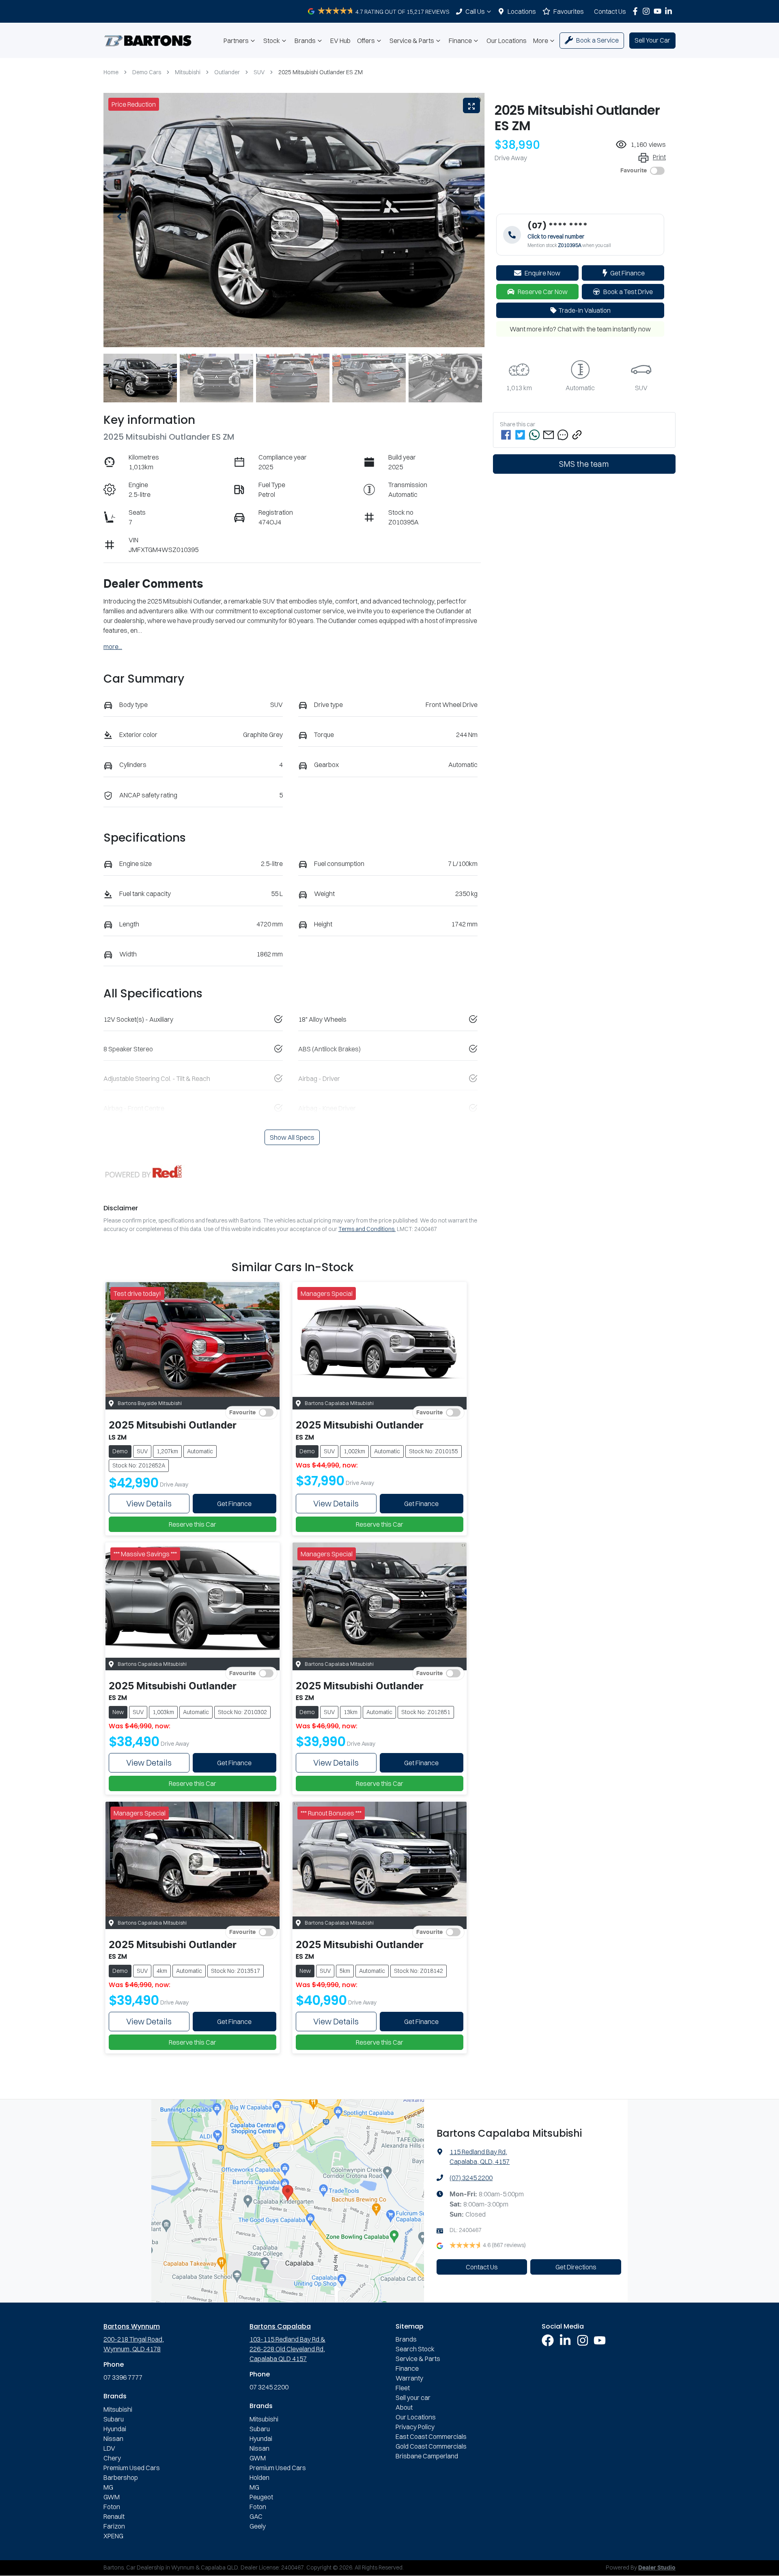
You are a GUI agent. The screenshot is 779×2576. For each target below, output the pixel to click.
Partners (236, 41)
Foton (112, 2507)
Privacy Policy (415, 2427)
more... (113, 647)
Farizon (114, 2526)
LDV (109, 2448)
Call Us (475, 11)
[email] (549, 435)
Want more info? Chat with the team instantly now (580, 329)
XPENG (113, 2536)
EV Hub (340, 41)
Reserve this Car (193, 1524)
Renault (114, 2516)
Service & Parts (412, 41)
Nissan (113, 2438)
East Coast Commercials (431, 2436)
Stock (272, 41)
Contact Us (610, 11)
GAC (256, 2516)
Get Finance (627, 273)
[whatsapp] (534, 435)
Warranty (409, 2378)
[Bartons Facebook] (637, 11)
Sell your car (413, 2398)
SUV (259, 72)
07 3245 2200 (269, 2387)
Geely (258, 2526)
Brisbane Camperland (427, 2456)
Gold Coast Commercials (431, 2446)
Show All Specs (292, 1137)
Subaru (114, 2419)
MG (108, 2487)
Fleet (403, 2388)
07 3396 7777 (123, 2377)
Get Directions (576, 2267)
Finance (460, 41)
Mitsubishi (188, 72)
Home (111, 72)
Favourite (634, 171)
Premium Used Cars (132, 2468)
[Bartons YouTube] (659, 11)
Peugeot (261, 2497)
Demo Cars (147, 72)
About (404, 2407)
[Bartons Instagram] (648, 11)
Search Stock (415, 2349)
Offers (366, 41)
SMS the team (584, 464)
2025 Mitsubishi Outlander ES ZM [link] (321, 72)
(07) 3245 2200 (471, 2178)
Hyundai (115, 2429)
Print (659, 157)
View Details (149, 1503)
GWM (112, 2497)
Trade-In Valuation (585, 310)
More (541, 41)
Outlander (227, 72)
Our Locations (507, 41)
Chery (112, 2458)
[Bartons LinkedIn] (670, 11)
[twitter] (520, 435)
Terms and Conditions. (367, 1229)
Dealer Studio (657, 2568)
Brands (305, 41)
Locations (522, 11)
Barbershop (121, 2477)
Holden (259, 2477)
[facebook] (506, 435)
